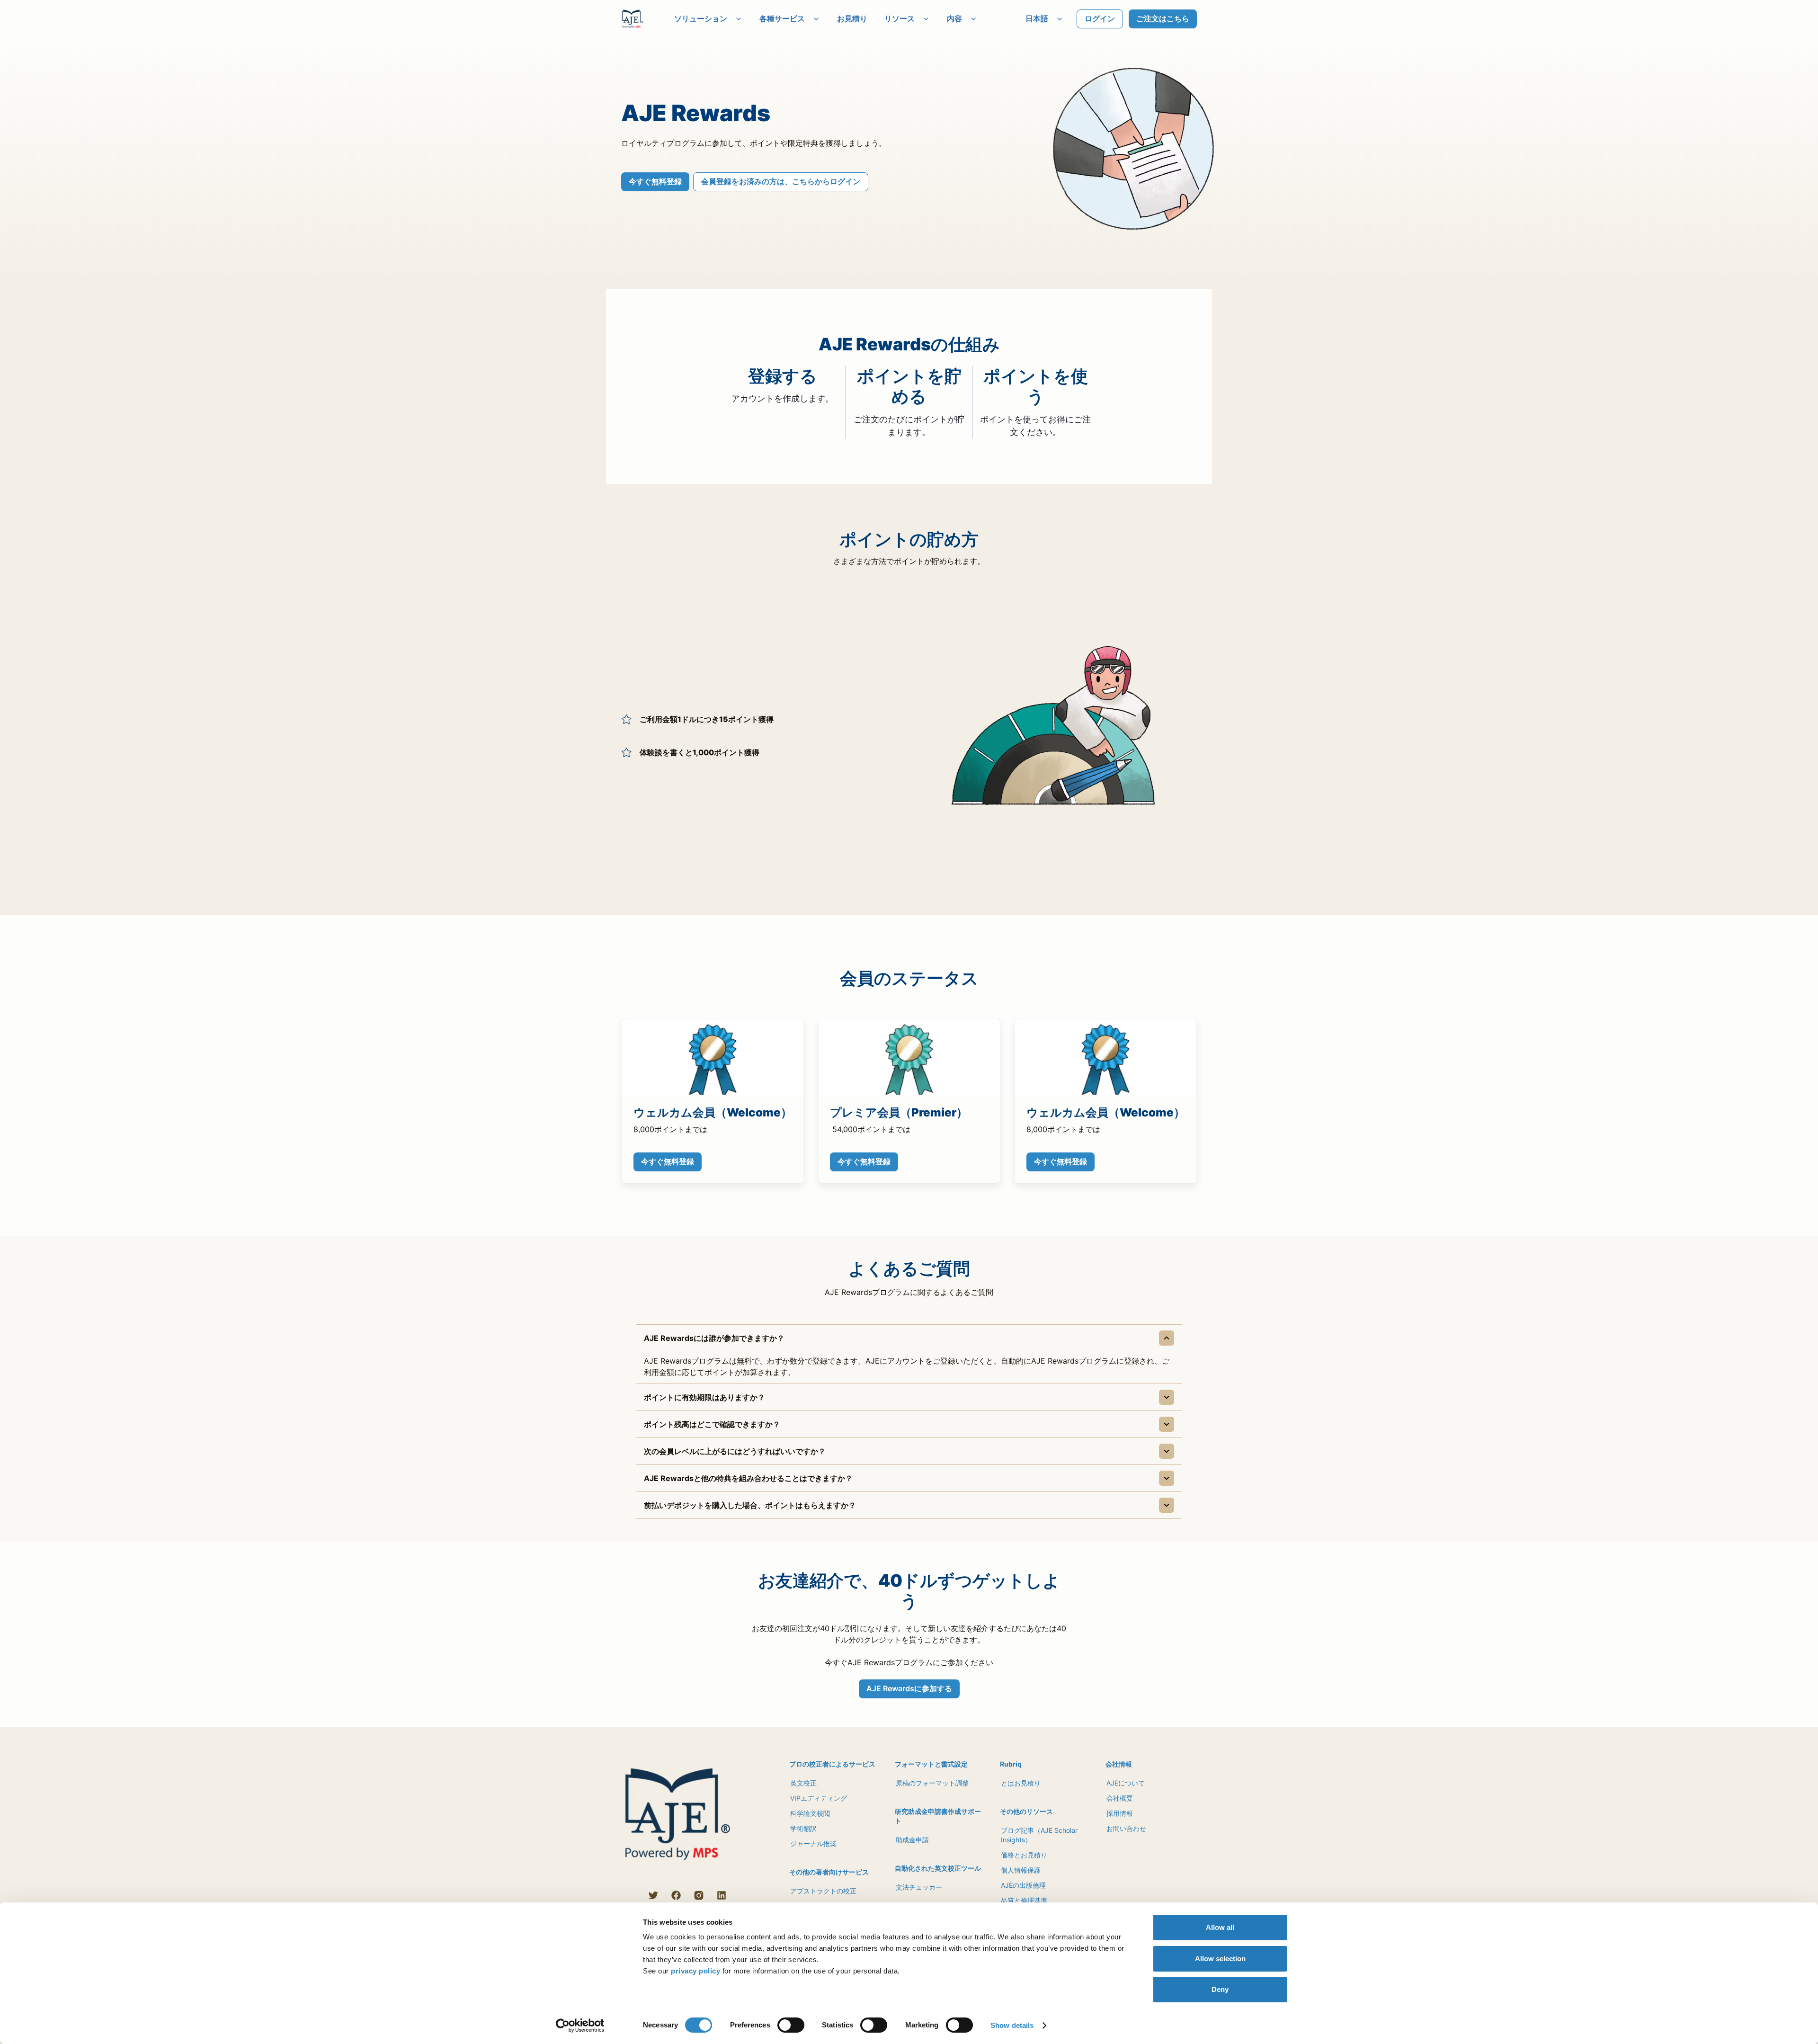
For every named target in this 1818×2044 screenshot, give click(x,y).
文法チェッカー (919, 1887)
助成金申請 (912, 1840)
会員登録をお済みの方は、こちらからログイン (781, 181)
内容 (954, 18)
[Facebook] (676, 1895)
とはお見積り (1021, 1783)
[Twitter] (653, 1895)
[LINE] (631, 1895)
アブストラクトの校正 (823, 1891)
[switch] (791, 2025)
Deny (1220, 1989)
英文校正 (803, 1783)
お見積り (852, 18)
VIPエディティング (819, 1798)
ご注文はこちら (1163, 18)
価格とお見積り (1024, 1855)
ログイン (1100, 18)
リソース (900, 18)
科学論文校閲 (810, 1813)
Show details (1012, 2025)
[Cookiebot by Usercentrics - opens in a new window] (580, 2026)
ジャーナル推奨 (813, 1843)
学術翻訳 (803, 1828)
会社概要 (1120, 1798)
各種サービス (782, 18)
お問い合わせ (1126, 1828)
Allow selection (1220, 1959)
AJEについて (1126, 1783)
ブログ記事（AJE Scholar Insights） (1039, 1835)
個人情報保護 (1021, 1870)
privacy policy (695, 1971)
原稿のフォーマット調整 (932, 1783)
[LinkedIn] (722, 1895)
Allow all (1220, 1927)
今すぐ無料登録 (655, 181)
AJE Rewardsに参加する (909, 1688)
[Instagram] (699, 1895)
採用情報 (1120, 1813)
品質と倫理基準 (1024, 1900)
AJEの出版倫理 (1023, 1885)
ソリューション (701, 18)
